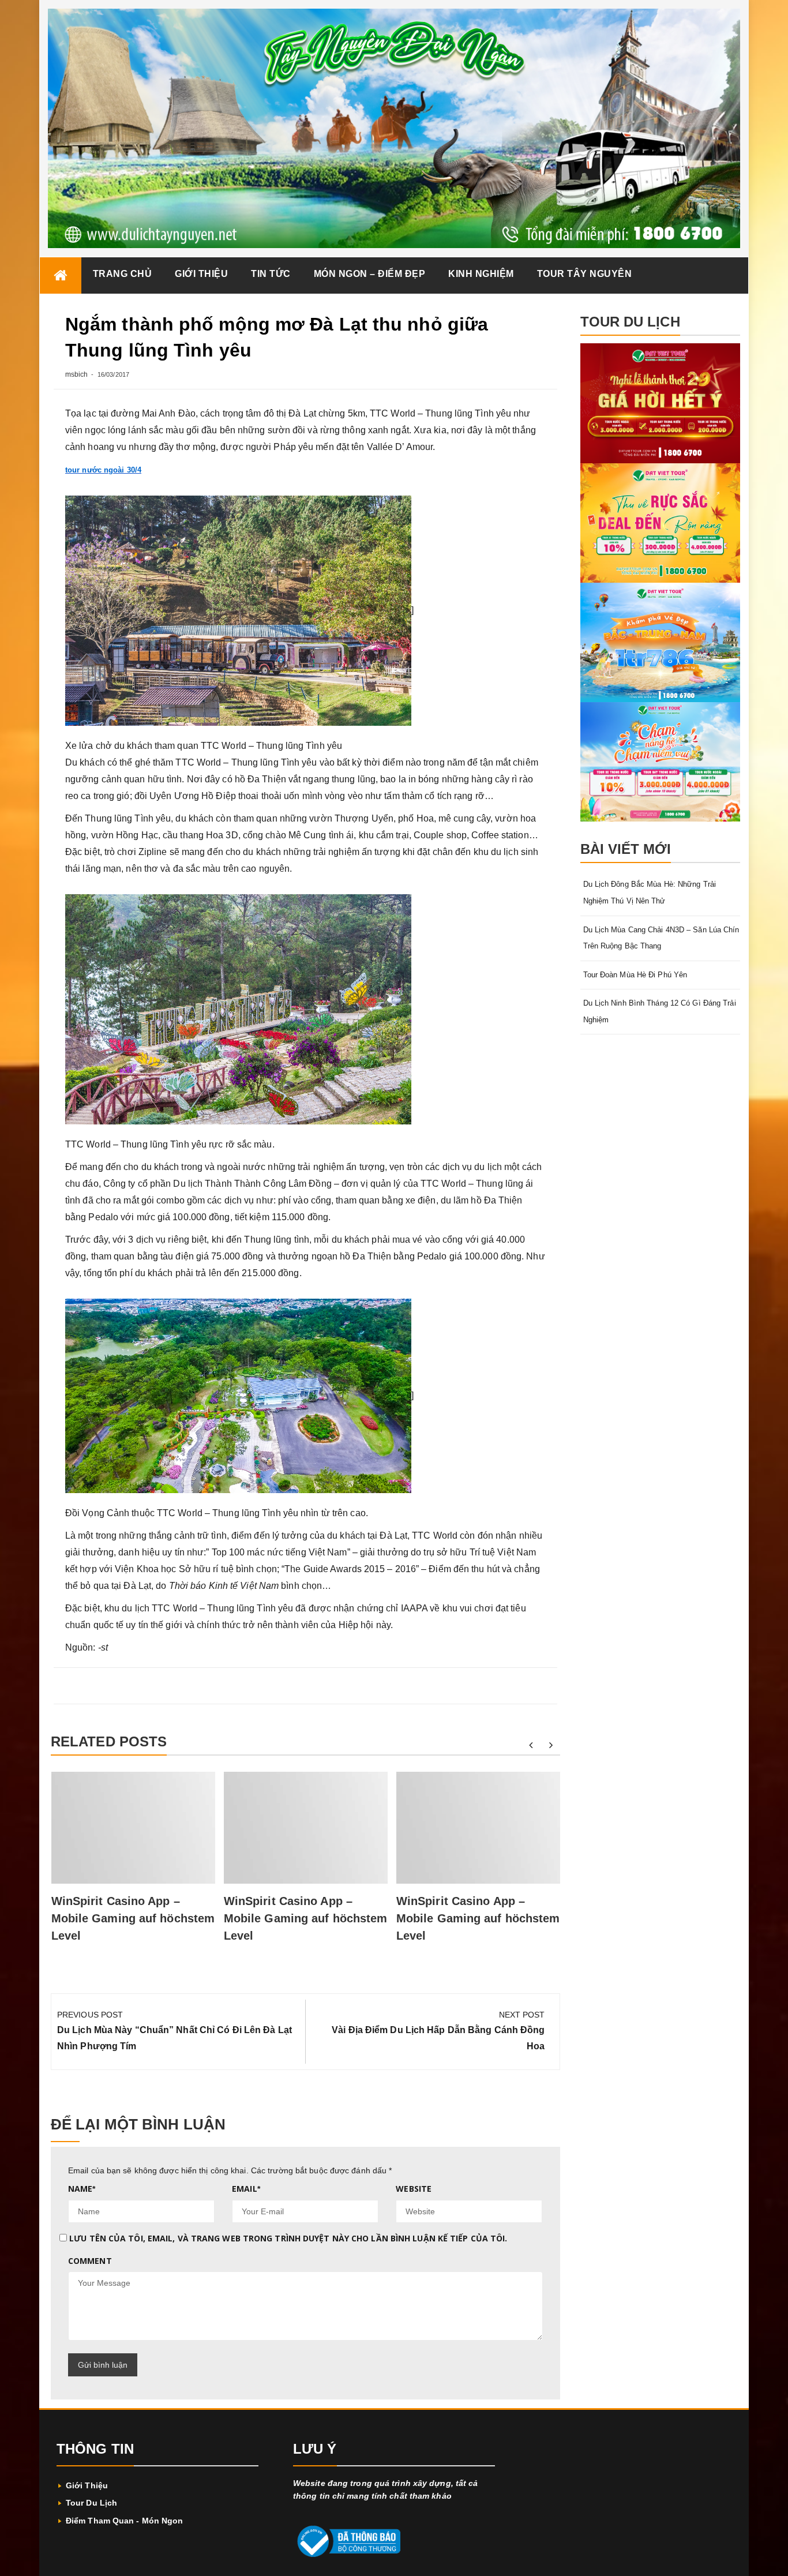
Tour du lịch (91, 2503)
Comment (90, 2261)
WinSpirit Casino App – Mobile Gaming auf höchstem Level (133, 1918)
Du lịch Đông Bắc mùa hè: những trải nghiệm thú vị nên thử (650, 893)
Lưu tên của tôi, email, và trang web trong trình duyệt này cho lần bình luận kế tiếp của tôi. (288, 2238)
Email (246, 2189)
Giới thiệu (201, 274)
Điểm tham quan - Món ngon (125, 2521)
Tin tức (271, 274)
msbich (77, 374)
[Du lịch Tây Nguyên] (61, 275)
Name (82, 2189)
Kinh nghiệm (481, 274)
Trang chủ (123, 274)
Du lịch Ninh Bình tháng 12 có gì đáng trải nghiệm (660, 1011)
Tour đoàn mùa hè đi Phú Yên (635, 975)
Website (414, 2189)
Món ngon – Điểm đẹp (370, 274)
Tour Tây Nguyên (585, 274)
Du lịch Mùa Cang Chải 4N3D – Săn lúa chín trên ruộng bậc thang (661, 938)
